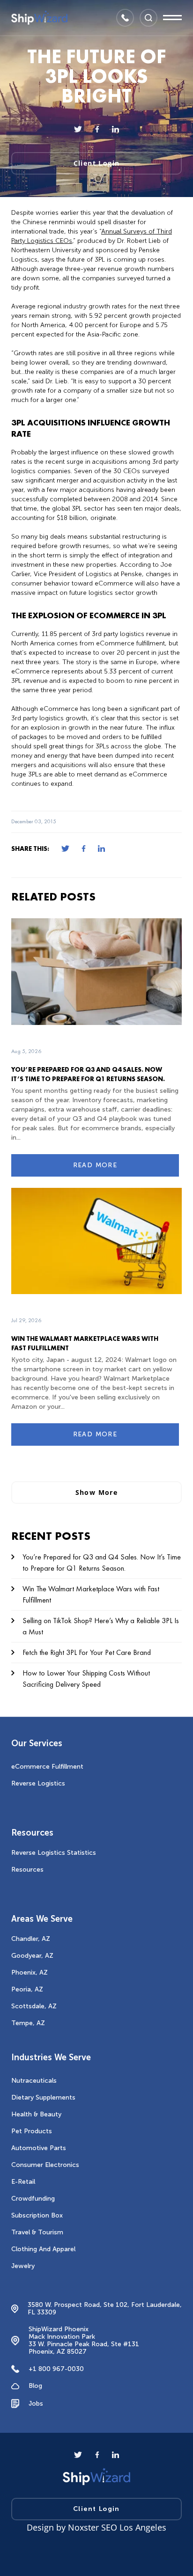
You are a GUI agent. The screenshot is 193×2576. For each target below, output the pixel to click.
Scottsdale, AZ (34, 2006)
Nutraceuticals (34, 2081)
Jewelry (23, 2266)
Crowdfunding (33, 2199)
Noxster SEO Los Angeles (117, 2527)
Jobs (36, 2404)
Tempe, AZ (28, 2023)
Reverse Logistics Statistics (54, 1853)
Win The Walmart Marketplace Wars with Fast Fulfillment (91, 1594)
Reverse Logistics (38, 1783)
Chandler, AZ (31, 1939)
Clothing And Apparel (43, 2249)
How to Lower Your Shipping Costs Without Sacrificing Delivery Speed (86, 1679)
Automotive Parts (39, 2148)
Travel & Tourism (37, 2232)
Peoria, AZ (27, 1989)
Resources (27, 1870)
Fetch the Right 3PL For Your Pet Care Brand (87, 1652)
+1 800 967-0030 (56, 2369)
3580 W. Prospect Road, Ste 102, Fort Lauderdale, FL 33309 (105, 2309)
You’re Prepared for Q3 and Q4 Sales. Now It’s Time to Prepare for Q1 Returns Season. (102, 1562)
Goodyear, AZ (32, 1956)
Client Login (97, 163)
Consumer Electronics (45, 2165)
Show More (97, 1492)
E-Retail (23, 2182)
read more (95, 1165)
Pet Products (32, 2131)
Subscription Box (37, 2215)
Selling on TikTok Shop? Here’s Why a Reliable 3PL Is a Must (101, 1626)
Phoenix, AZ (30, 1972)
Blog (35, 2386)
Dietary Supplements (43, 2097)
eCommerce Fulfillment (47, 1767)
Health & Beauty (36, 2114)
